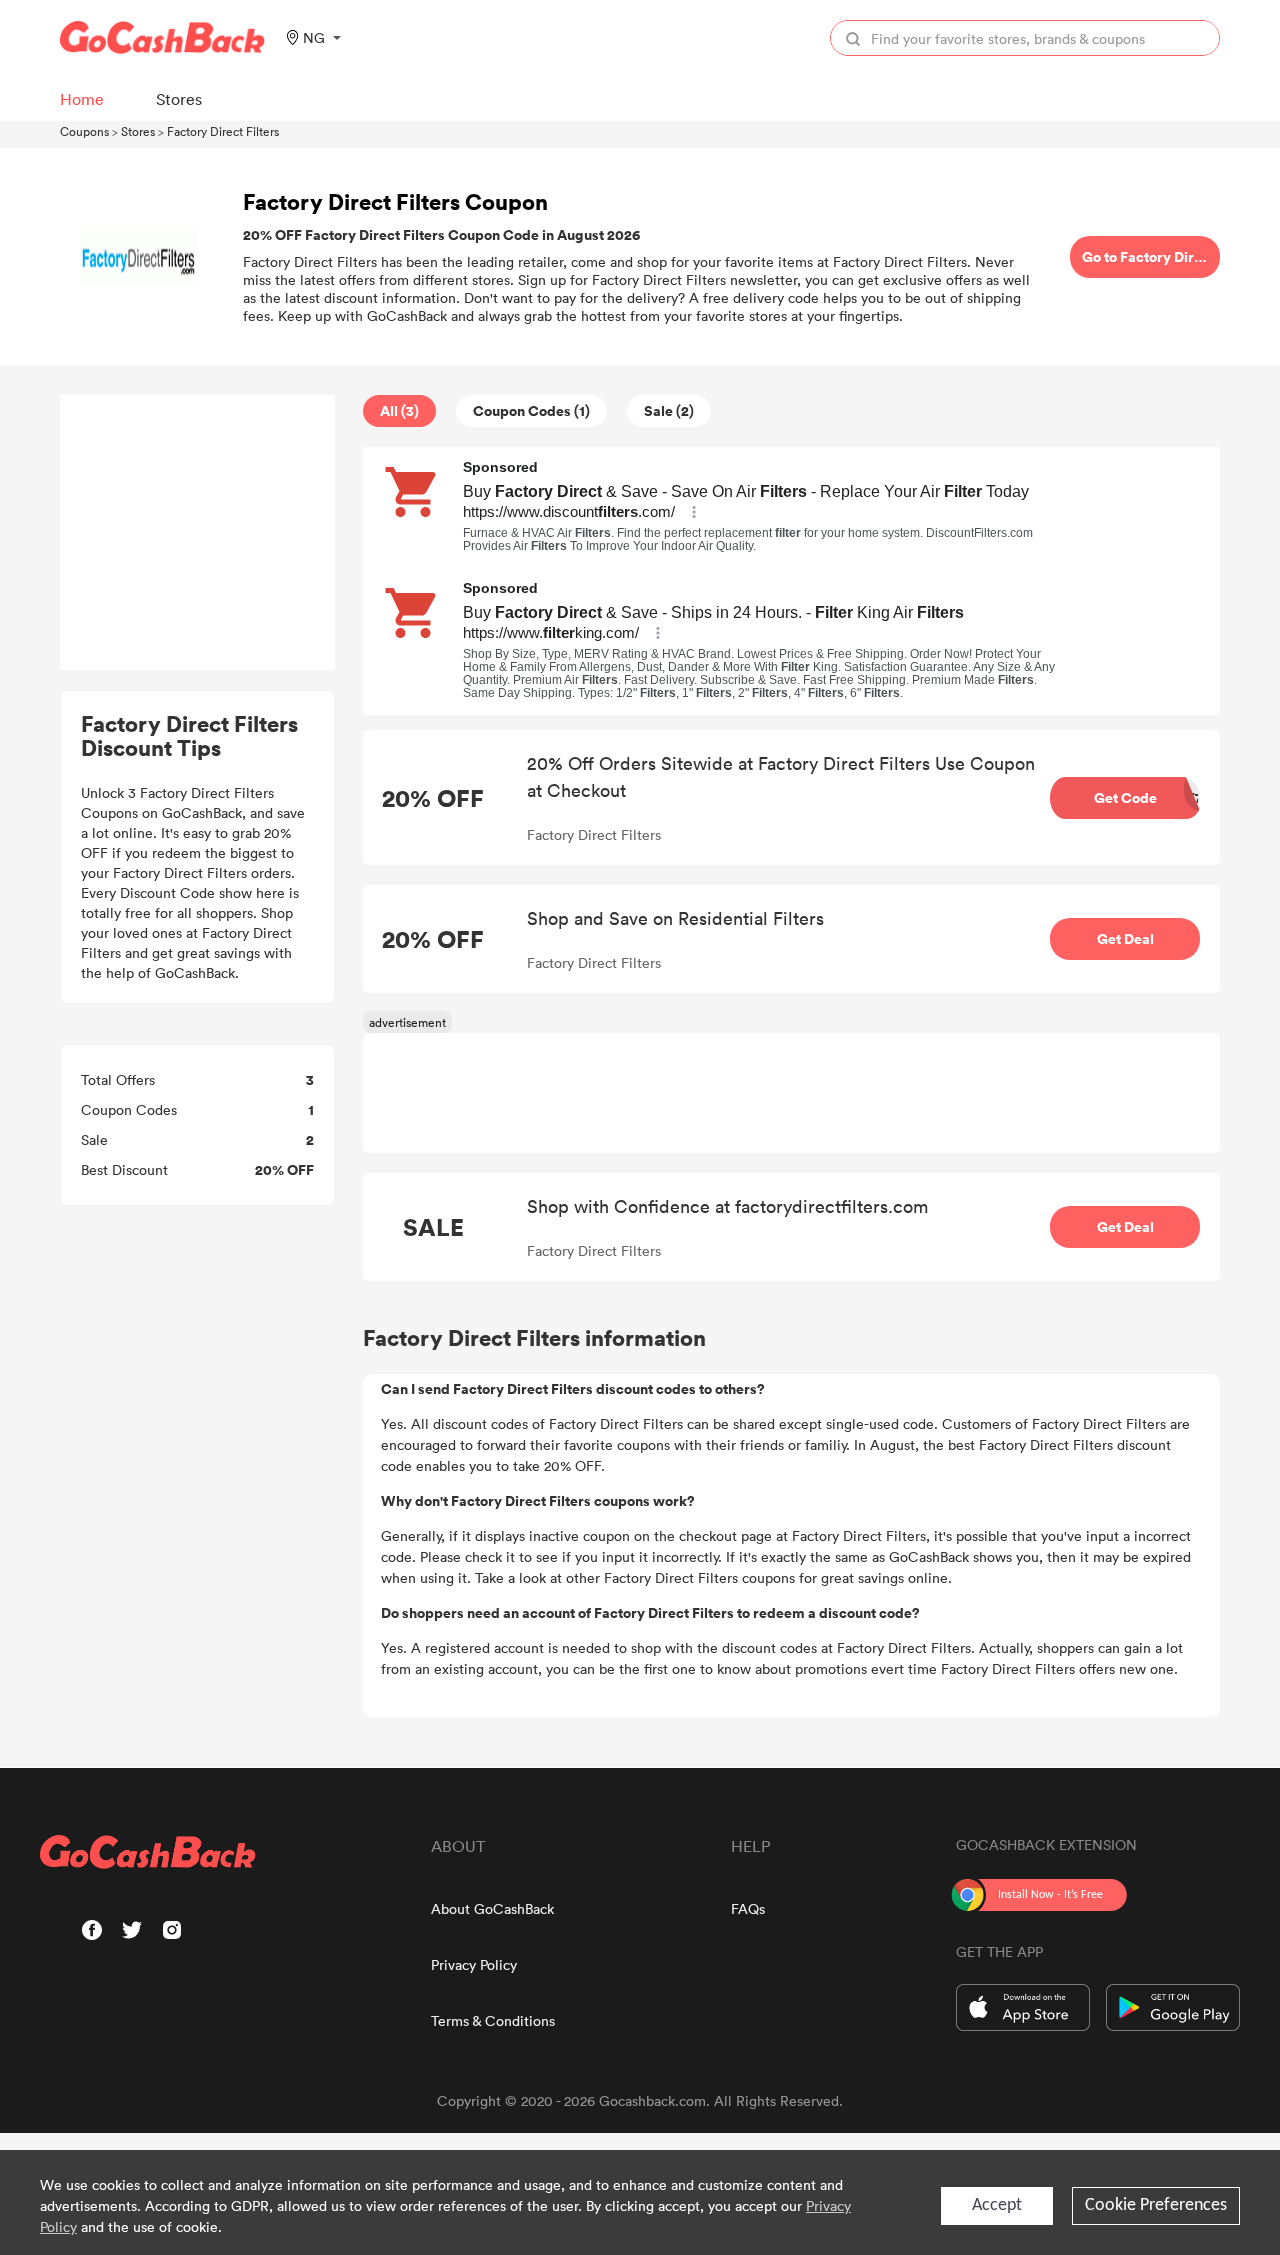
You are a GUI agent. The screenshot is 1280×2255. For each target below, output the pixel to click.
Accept (997, 2205)
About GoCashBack (492, 1908)
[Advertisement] (198, 533)
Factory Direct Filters (223, 131)
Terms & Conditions (493, 2020)
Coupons (84, 131)
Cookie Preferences (1156, 2205)
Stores (138, 131)
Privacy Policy (474, 1964)
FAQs (748, 1908)
